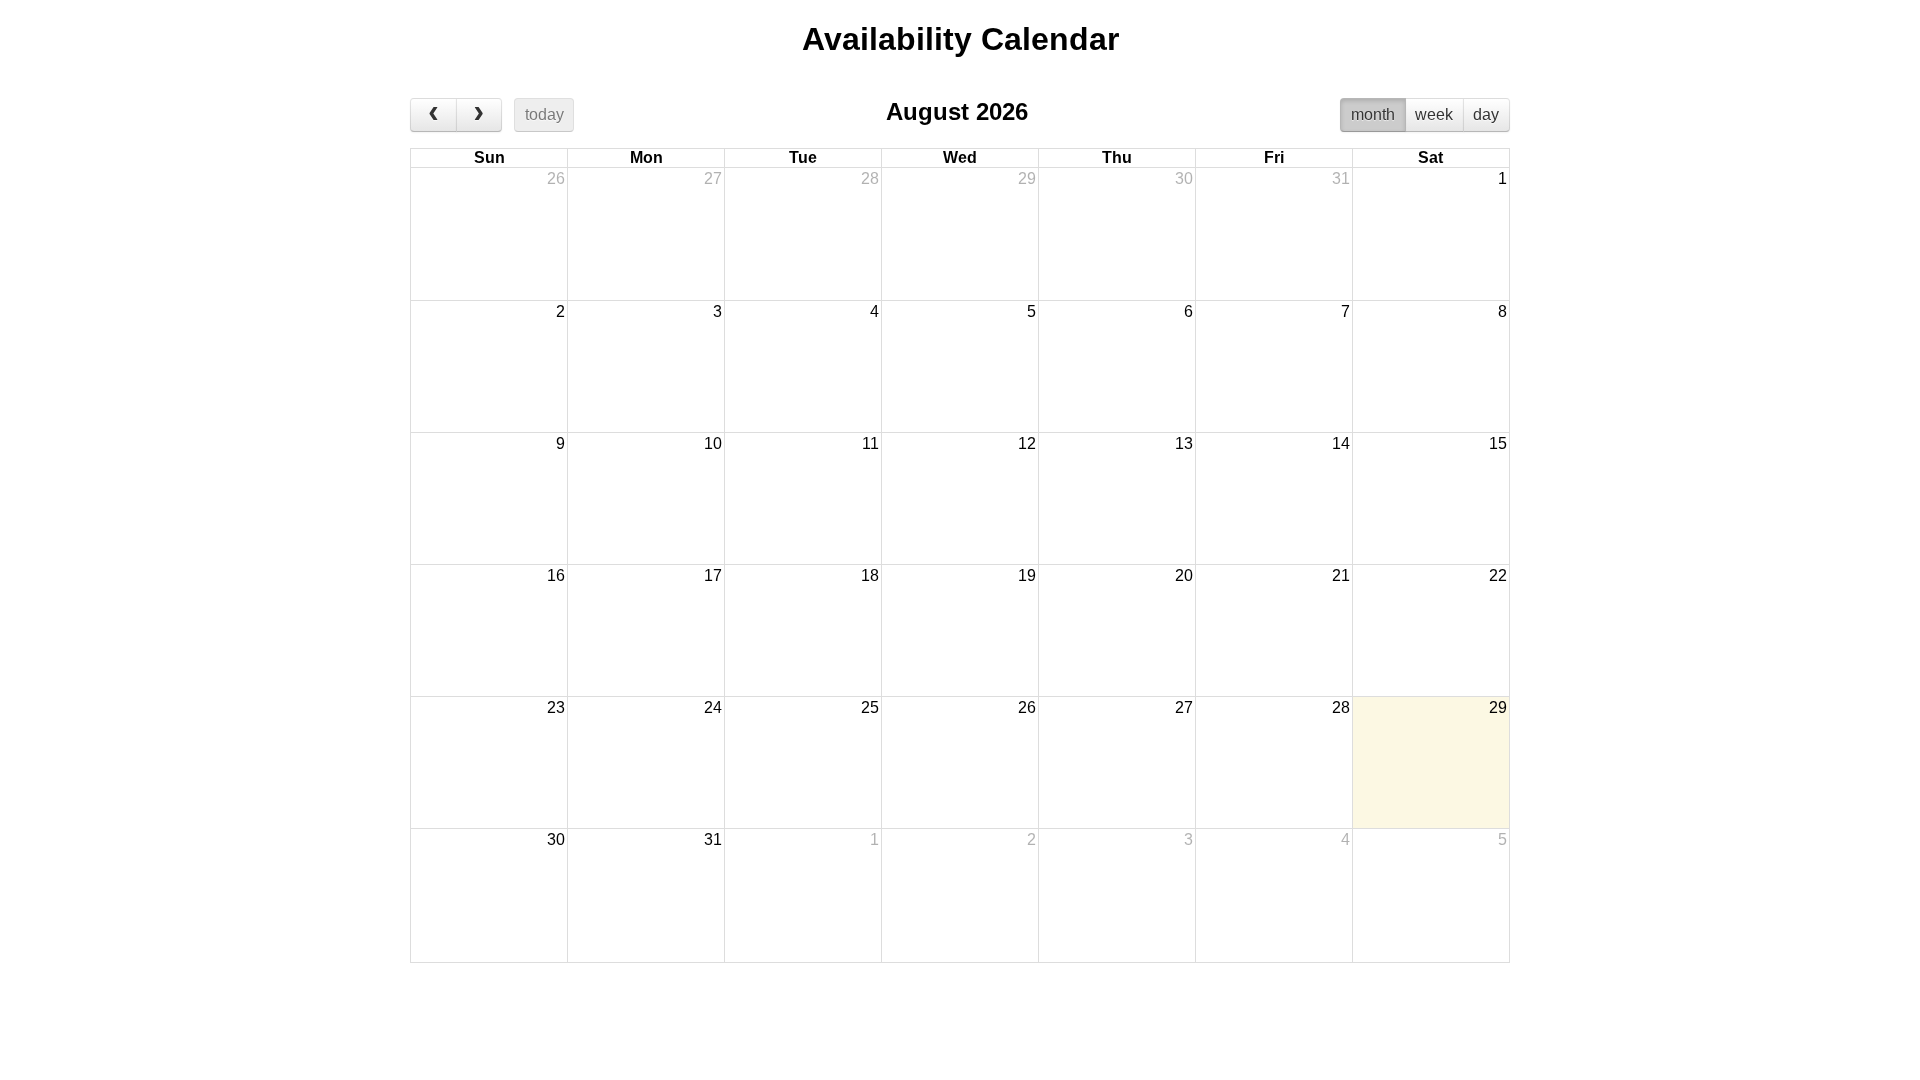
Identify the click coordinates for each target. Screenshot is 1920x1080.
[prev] (433, 115)
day (1486, 114)
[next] (479, 115)
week (1434, 114)
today (544, 114)
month (1373, 114)
